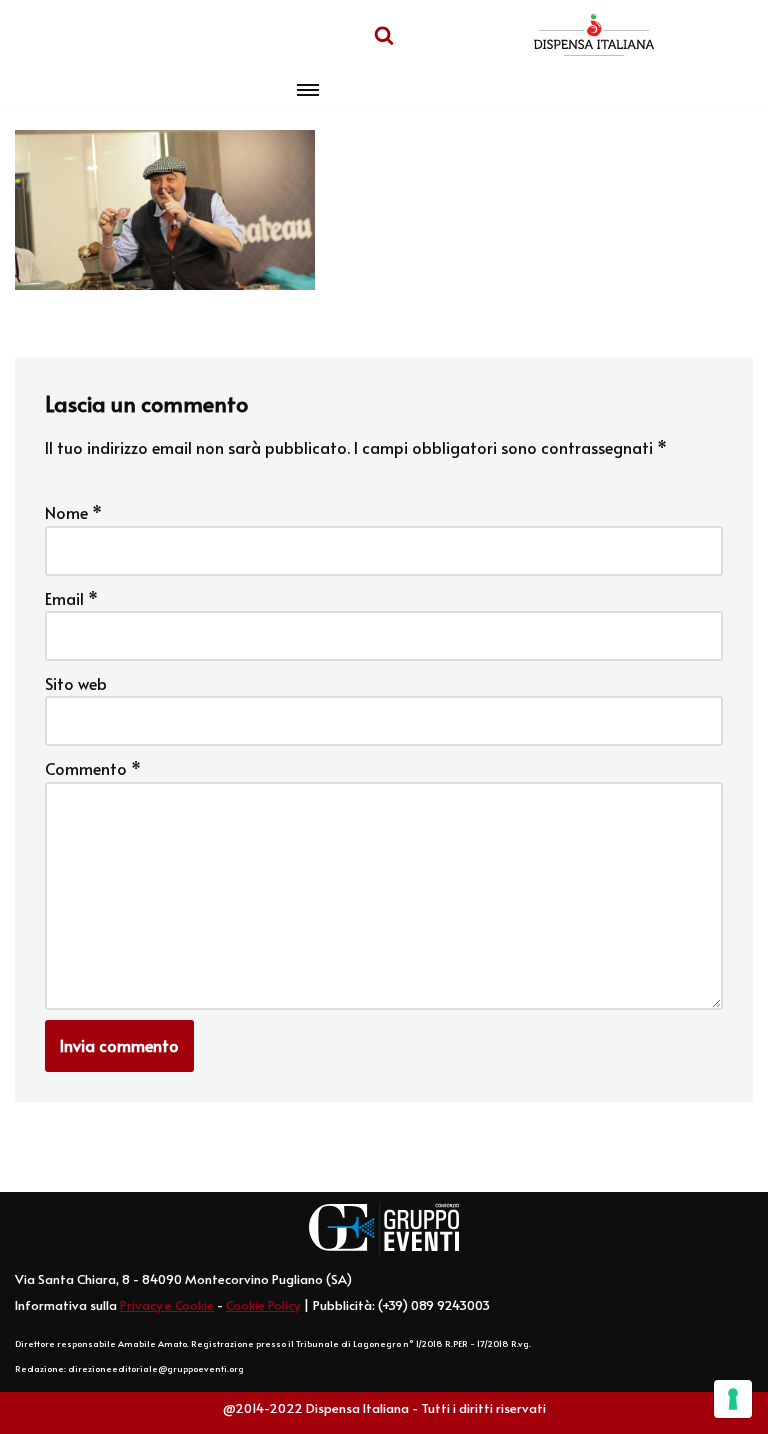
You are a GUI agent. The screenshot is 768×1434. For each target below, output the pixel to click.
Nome (73, 512)
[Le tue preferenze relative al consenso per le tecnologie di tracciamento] (733, 1399)
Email (71, 598)
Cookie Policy (263, 1305)
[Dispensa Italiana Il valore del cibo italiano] (594, 35)
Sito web (76, 683)
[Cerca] (384, 35)
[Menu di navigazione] (308, 90)
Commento (93, 768)
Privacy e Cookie (167, 1305)
